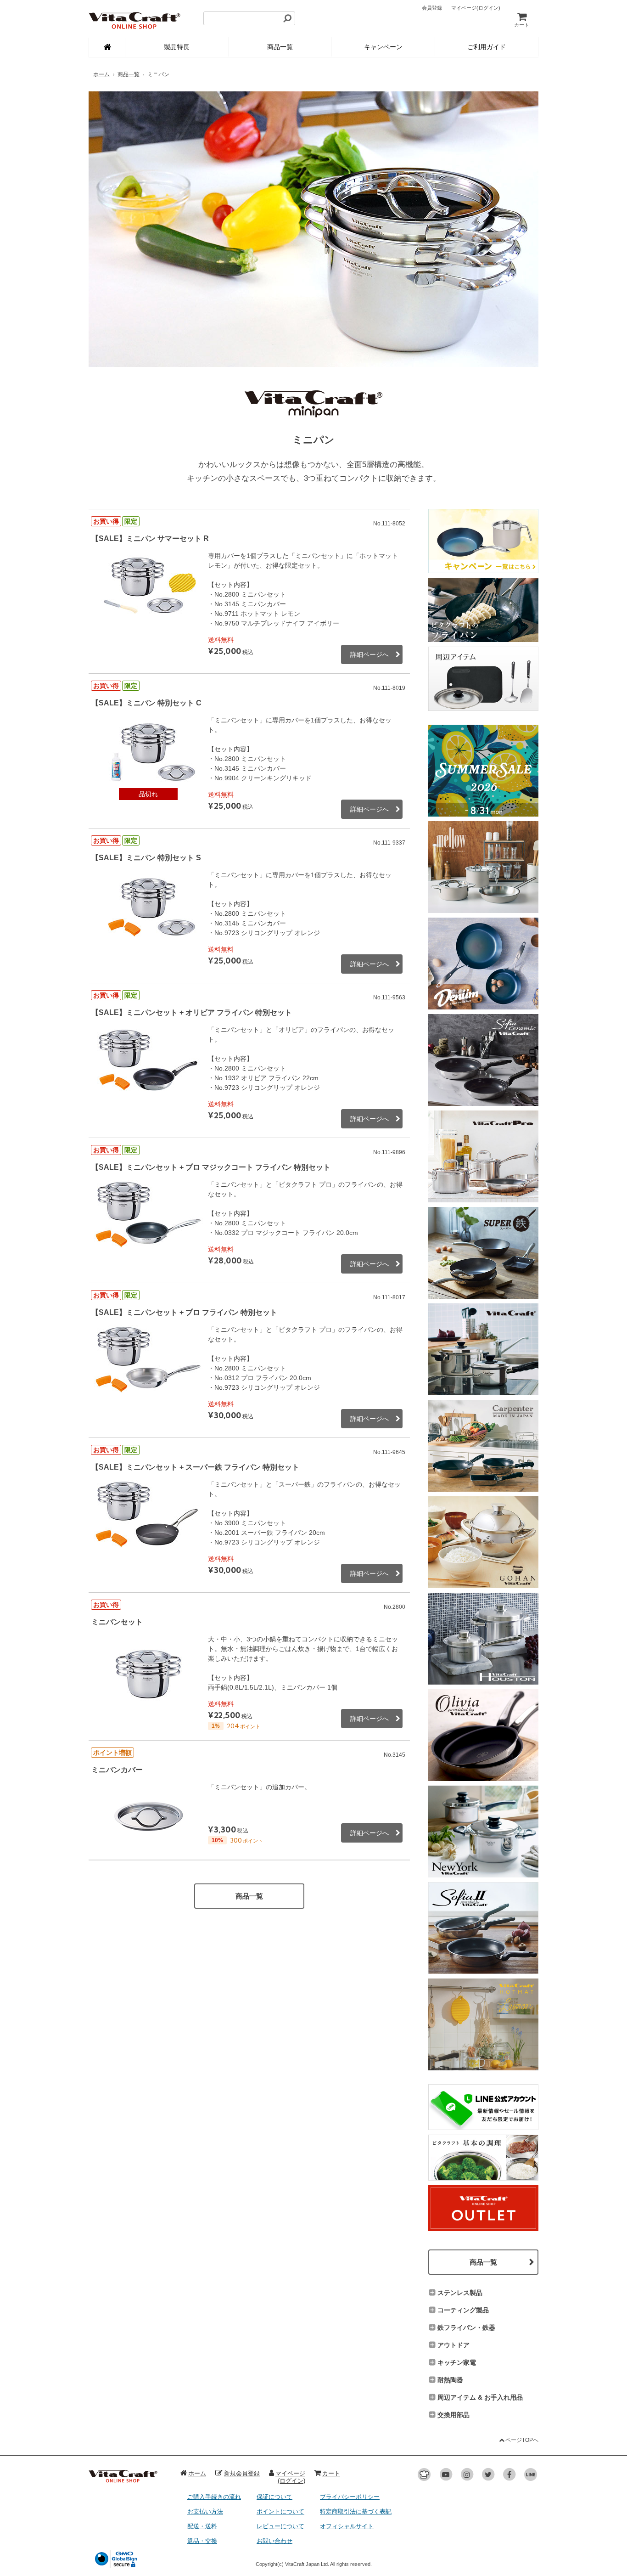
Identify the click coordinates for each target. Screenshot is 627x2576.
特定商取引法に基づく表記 (356, 2511)
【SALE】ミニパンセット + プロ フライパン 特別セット (184, 1312)
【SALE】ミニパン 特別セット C (146, 703)
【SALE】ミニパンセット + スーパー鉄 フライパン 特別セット (195, 1467)
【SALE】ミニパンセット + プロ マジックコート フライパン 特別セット (211, 1167)
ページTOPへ (522, 2440)
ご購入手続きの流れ (214, 2497)
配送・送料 (202, 2526)
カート (522, 25)
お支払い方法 (205, 2511)
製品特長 (177, 47)
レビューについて (280, 2526)
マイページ (476, 8)
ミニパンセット (117, 1622)
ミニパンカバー (117, 1770)
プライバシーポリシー (350, 2497)
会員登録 (432, 8)
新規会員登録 (242, 2473)
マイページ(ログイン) (290, 2477)
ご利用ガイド (487, 47)
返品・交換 (202, 2541)
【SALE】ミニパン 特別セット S (146, 858)
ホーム (101, 74)
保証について (274, 2497)
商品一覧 (280, 47)
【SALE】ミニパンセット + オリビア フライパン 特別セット (192, 1012)
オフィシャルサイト (347, 2526)
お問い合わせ (274, 2541)
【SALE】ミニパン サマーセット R (150, 538)
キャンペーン (383, 47)
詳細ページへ (369, 654)
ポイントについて (280, 2511)
